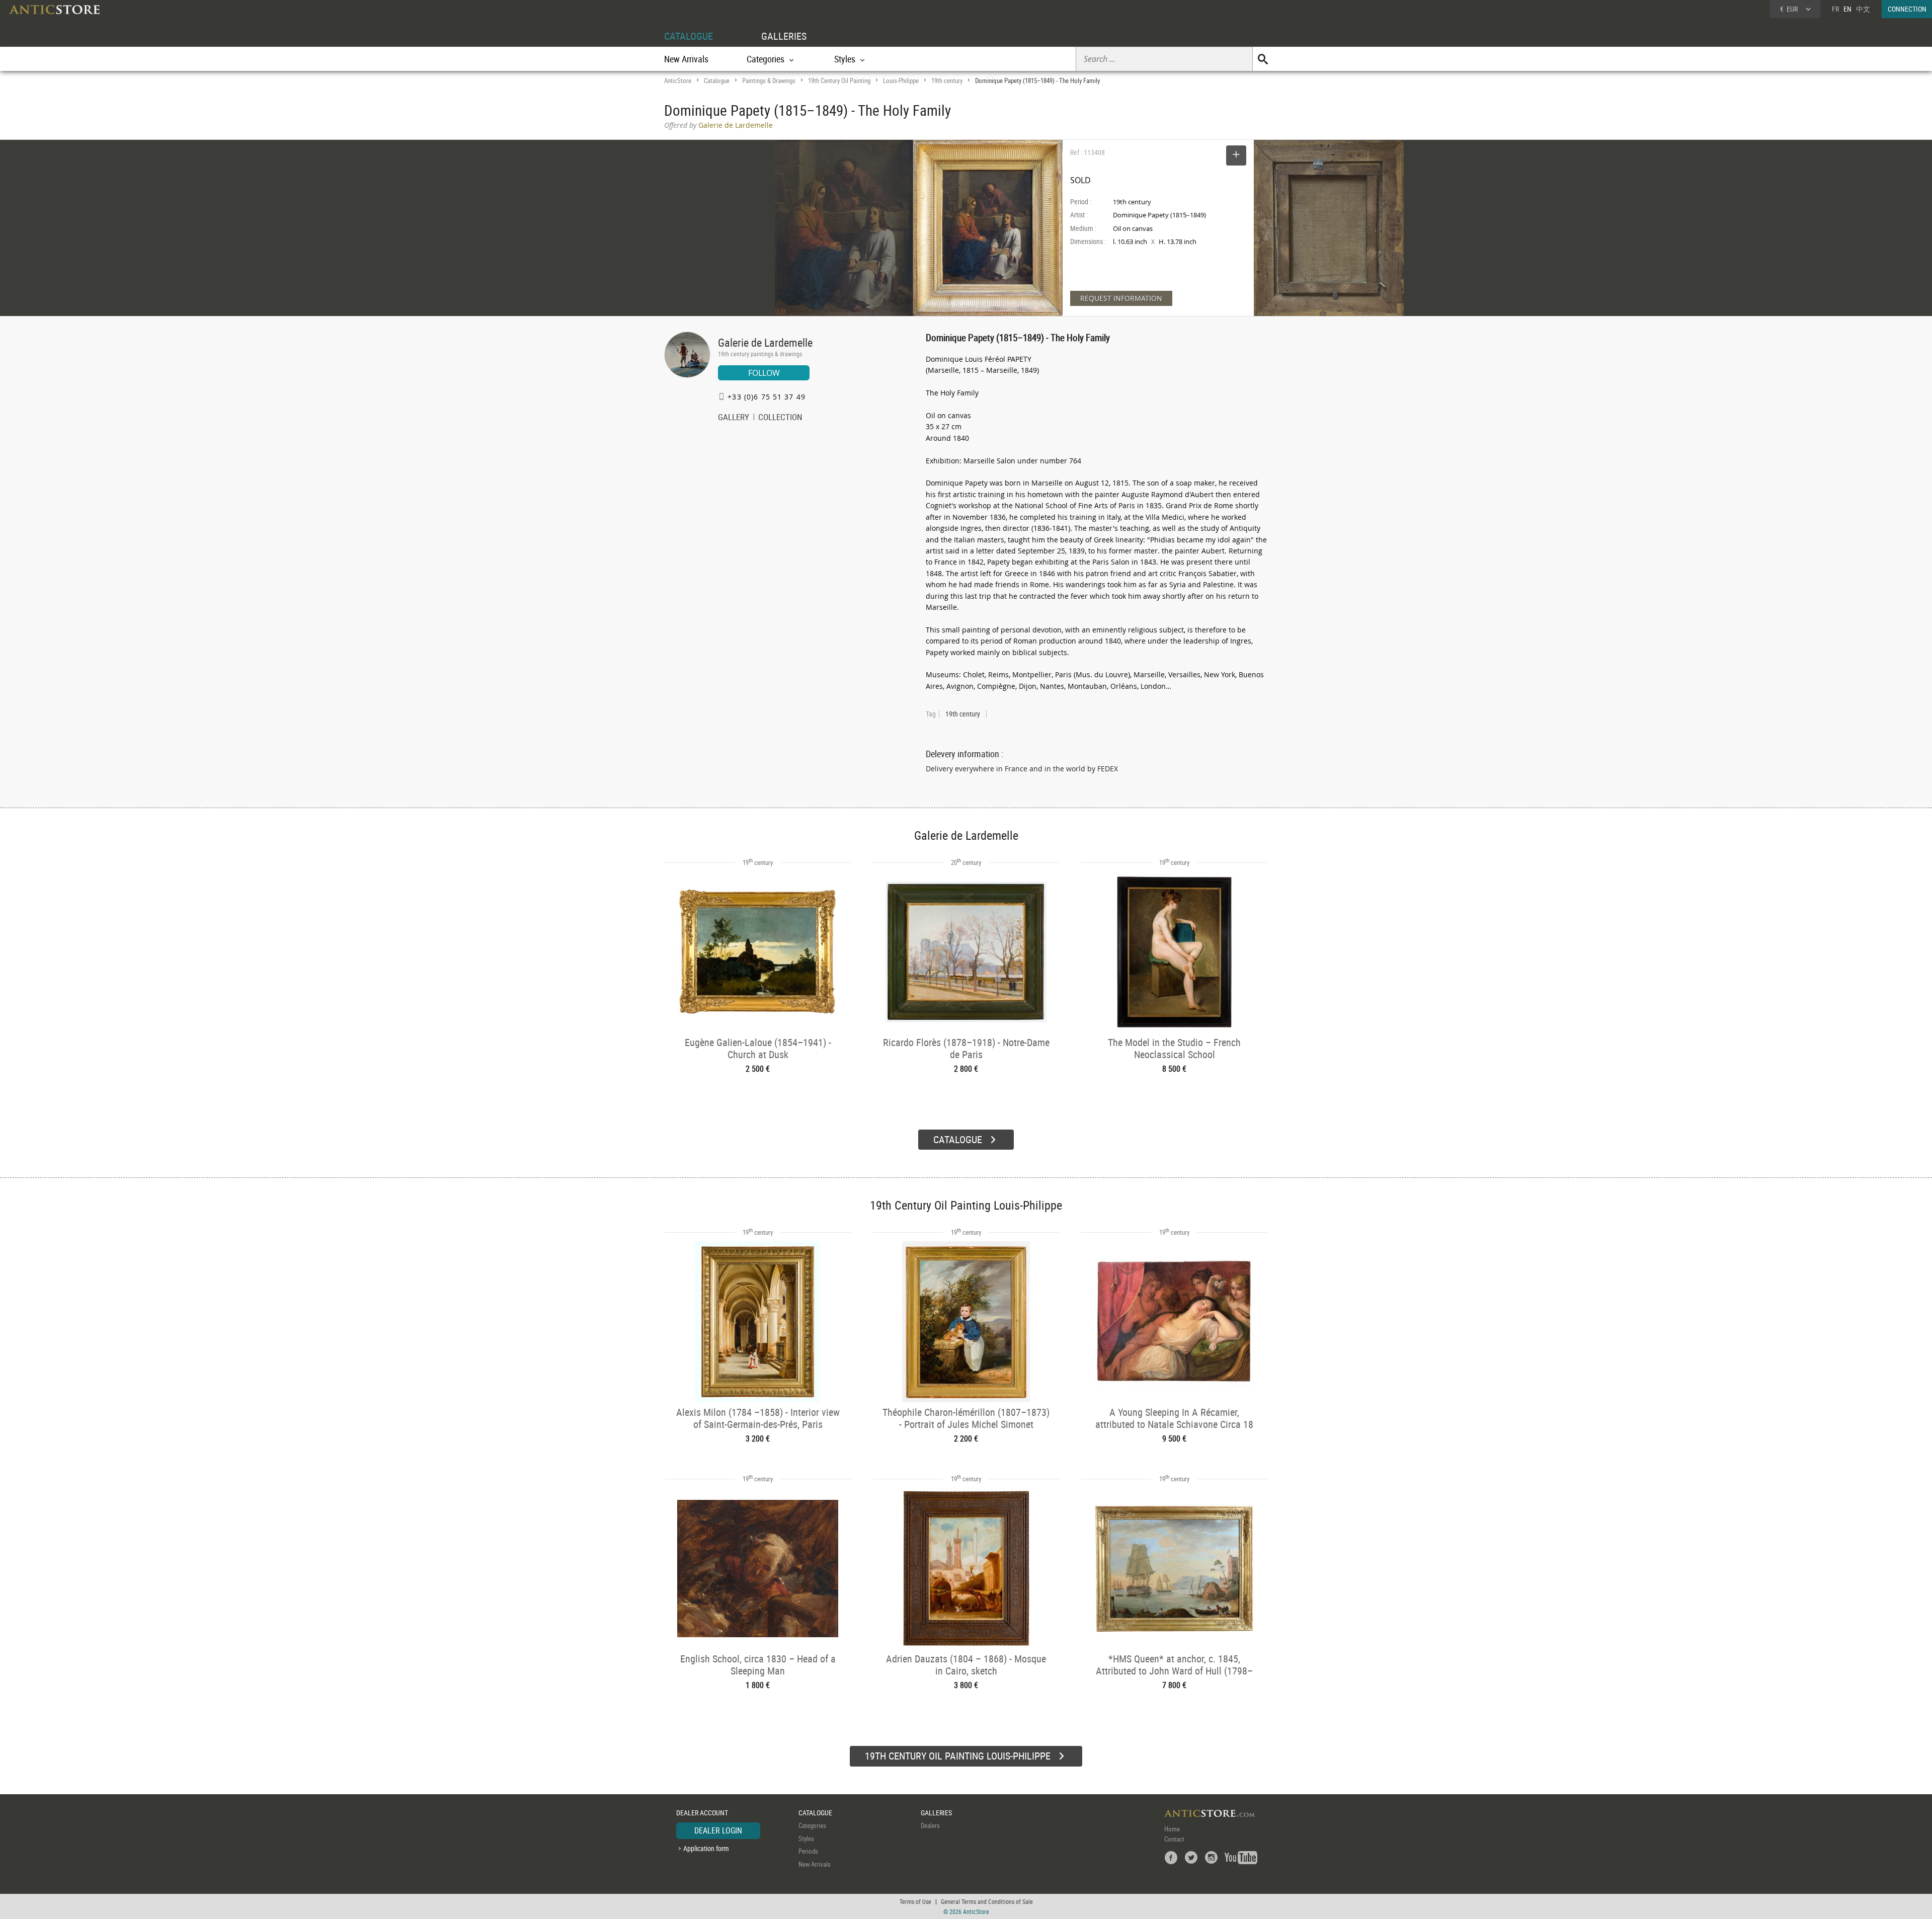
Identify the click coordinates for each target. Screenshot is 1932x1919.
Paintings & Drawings (769, 81)
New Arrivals (686, 59)
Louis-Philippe (901, 81)
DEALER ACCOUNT (702, 1813)
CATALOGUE (689, 36)
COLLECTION (780, 418)
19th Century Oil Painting (839, 81)
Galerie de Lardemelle (765, 342)
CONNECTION (1907, 9)
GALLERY (734, 418)
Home (1172, 1829)
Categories (812, 1825)
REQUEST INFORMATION (1121, 298)
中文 (1863, 9)
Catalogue (717, 81)
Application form (706, 1848)
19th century (947, 81)
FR (1835, 9)
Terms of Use (915, 1901)
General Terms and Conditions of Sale (987, 1901)
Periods (808, 1851)
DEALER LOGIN (718, 1830)
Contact (1174, 1839)
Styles (806, 1838)
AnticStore (678, 81)
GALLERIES (784, 36)
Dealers (930, 1825)
